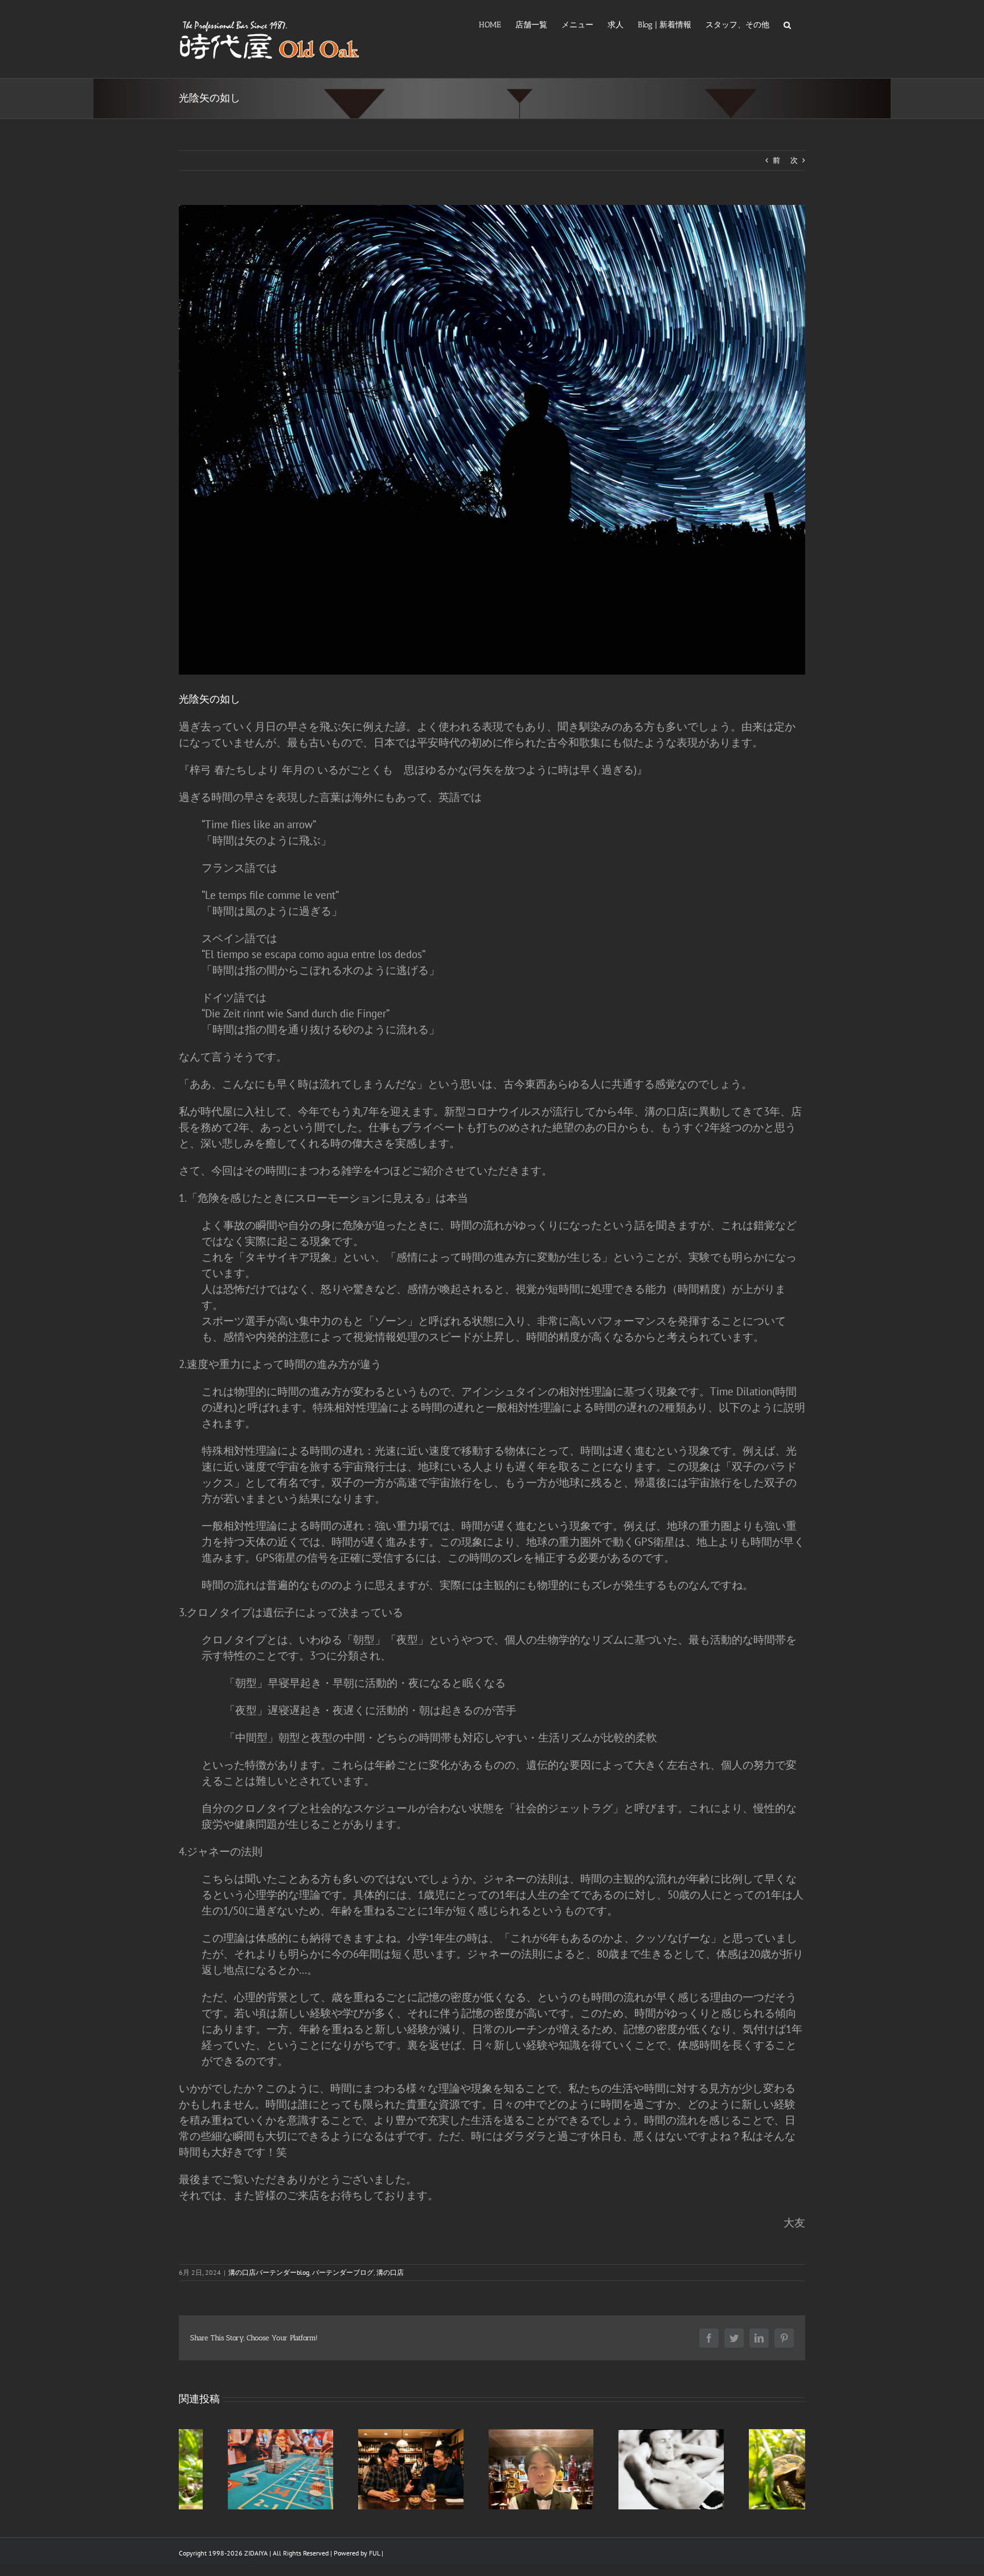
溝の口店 (390, 2272)
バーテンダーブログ (343, 2272)
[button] (787, 24)
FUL (374, 2553)
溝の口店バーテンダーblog (269, 2272)
